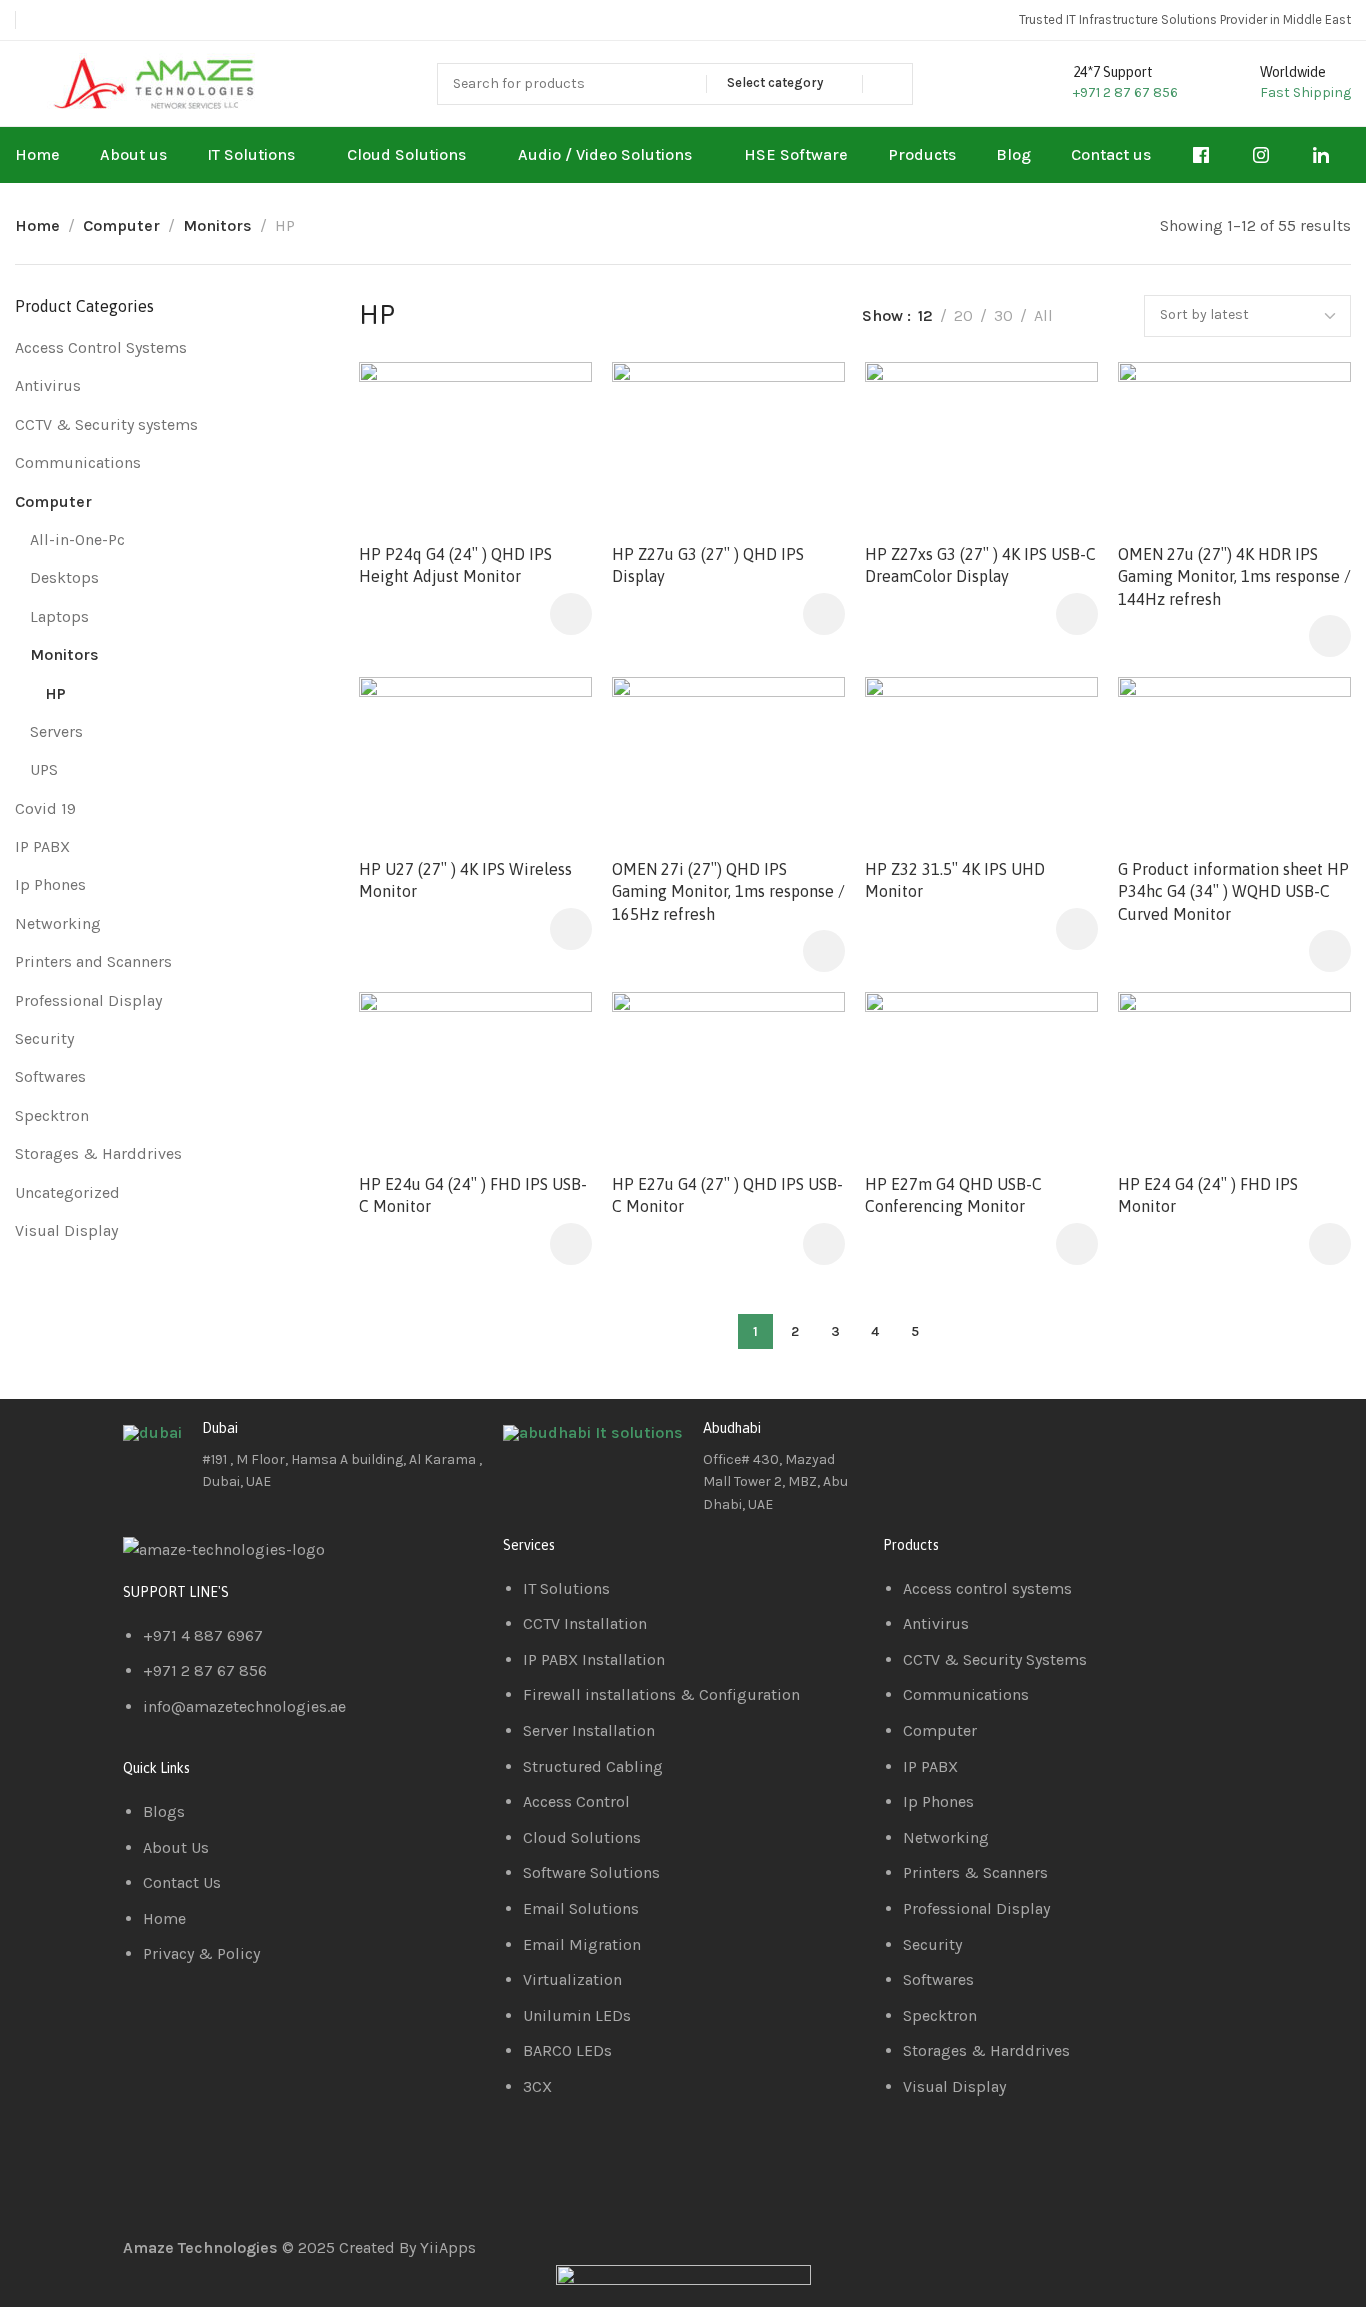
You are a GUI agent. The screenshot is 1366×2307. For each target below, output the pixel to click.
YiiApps (448, 2247)
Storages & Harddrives (98, 1153)
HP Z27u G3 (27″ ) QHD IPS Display (708, 564)
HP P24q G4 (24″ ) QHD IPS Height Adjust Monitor (455, 564)
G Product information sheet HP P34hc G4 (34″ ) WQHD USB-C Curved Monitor (1233, 890)
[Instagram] (1016, 1444)
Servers (56, 731)
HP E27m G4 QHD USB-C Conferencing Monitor (953, 1195)
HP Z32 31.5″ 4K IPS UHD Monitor (955, 879)
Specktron (52, 1115)
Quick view (555, 446)
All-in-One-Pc (77, 539)
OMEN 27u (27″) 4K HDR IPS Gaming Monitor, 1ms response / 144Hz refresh (1234, 575)
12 (925, 315)
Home (37, 225)
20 (963, 315)
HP (55, 693)
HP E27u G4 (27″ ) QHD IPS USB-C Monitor (727, 1195)
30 (1003, 315)
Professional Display (88, 1000)
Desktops (64, 577)
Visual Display (66, 1230)
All (1043, 315)
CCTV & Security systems (106, 424)
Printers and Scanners (93, 961)
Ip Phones (50, 884)
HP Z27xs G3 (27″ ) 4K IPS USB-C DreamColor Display (980, 564)
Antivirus (48, 385)
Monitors (217, 225)
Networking (58, 923)
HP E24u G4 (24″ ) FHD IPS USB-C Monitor (473, 1195)
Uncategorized (67, 1192)
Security (44, 1038)
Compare (555, 397)
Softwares (50, 1076)
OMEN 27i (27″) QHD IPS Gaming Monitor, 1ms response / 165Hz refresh (728, 890)
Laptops (59, 616)
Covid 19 (45, 808)
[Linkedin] (962, 1444)
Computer (121, 225)
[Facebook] (908, 1444)
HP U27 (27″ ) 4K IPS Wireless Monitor (465, 879)
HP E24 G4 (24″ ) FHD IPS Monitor (1208, 1195)
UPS (44, 769)
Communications (78, 462)
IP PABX (42, 846)
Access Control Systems (101, 347)
